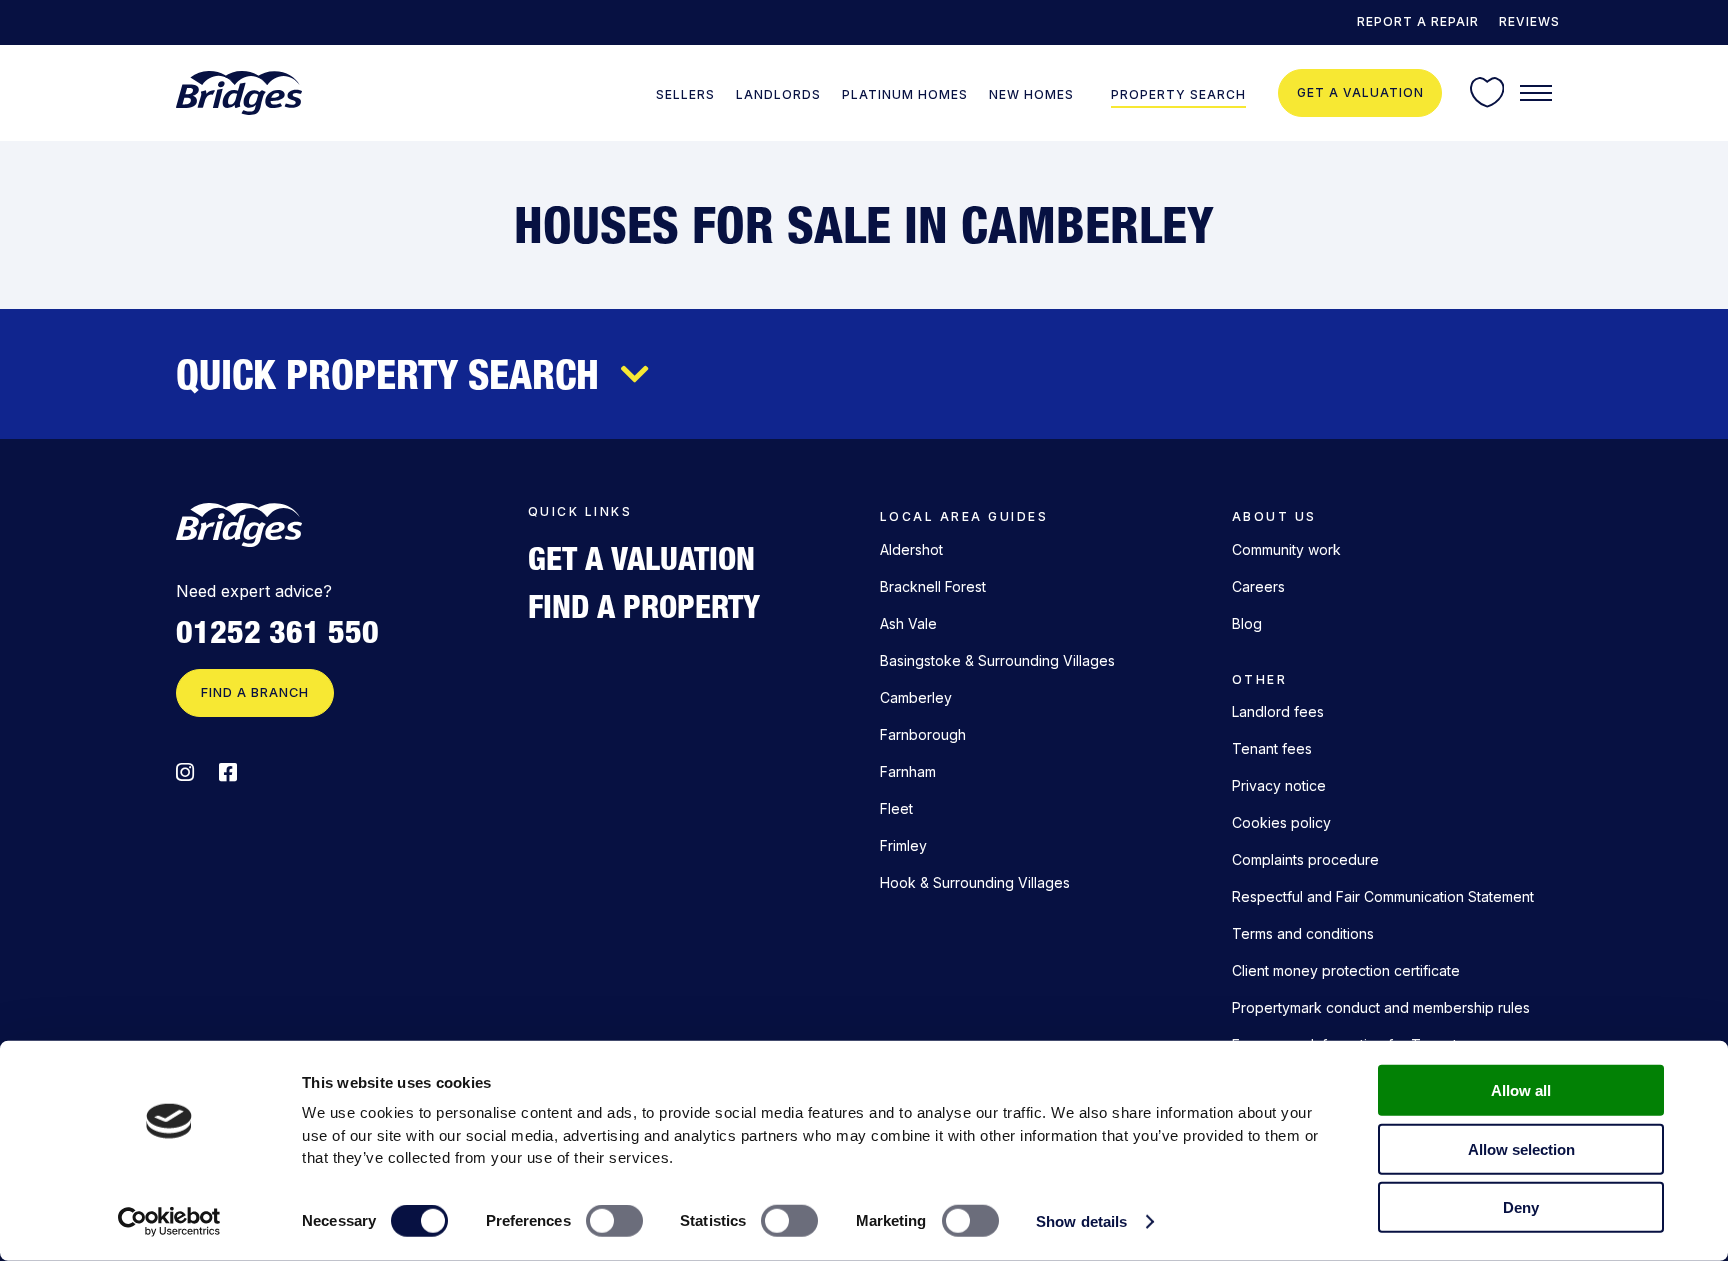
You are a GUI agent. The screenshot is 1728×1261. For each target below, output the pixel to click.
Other (1259, 679)
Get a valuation (1360, 92)
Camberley (916, 697)
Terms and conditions (1303, 933)
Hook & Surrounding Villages (975, 882)
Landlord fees (1278, 711)
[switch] (614, 1221)
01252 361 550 (277, 632)
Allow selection (1521, 1148)
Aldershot (911, 549)
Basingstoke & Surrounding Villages (997, 660)
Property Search (1178, 94)
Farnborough (923, 734)
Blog (1247, 623)
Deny (1521, 1207)
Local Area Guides (964, 516)
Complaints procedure (1305, 859)
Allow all (1521, 1090)
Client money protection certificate (1346, 970)
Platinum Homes (905, 94)
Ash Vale (908, 623)
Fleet (896, 808)
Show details (1081, 1221)
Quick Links (580, 511)
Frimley (903, 845)
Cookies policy (1281, 822)
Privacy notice (1279, 785)
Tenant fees (1272, 748)
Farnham (908, 771)
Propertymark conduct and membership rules (1381, 1007)
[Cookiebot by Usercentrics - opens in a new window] (169, 1222)
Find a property (644, 606)
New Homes (1031, 94)
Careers (1258, 586)
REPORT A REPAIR (1418, 21)
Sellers (685, 94)
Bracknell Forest (933, 586)
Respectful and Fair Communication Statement (1383, 896)
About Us (1274, 516)
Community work (1286, 549)
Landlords (778, 94)
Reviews (1529, 21)
